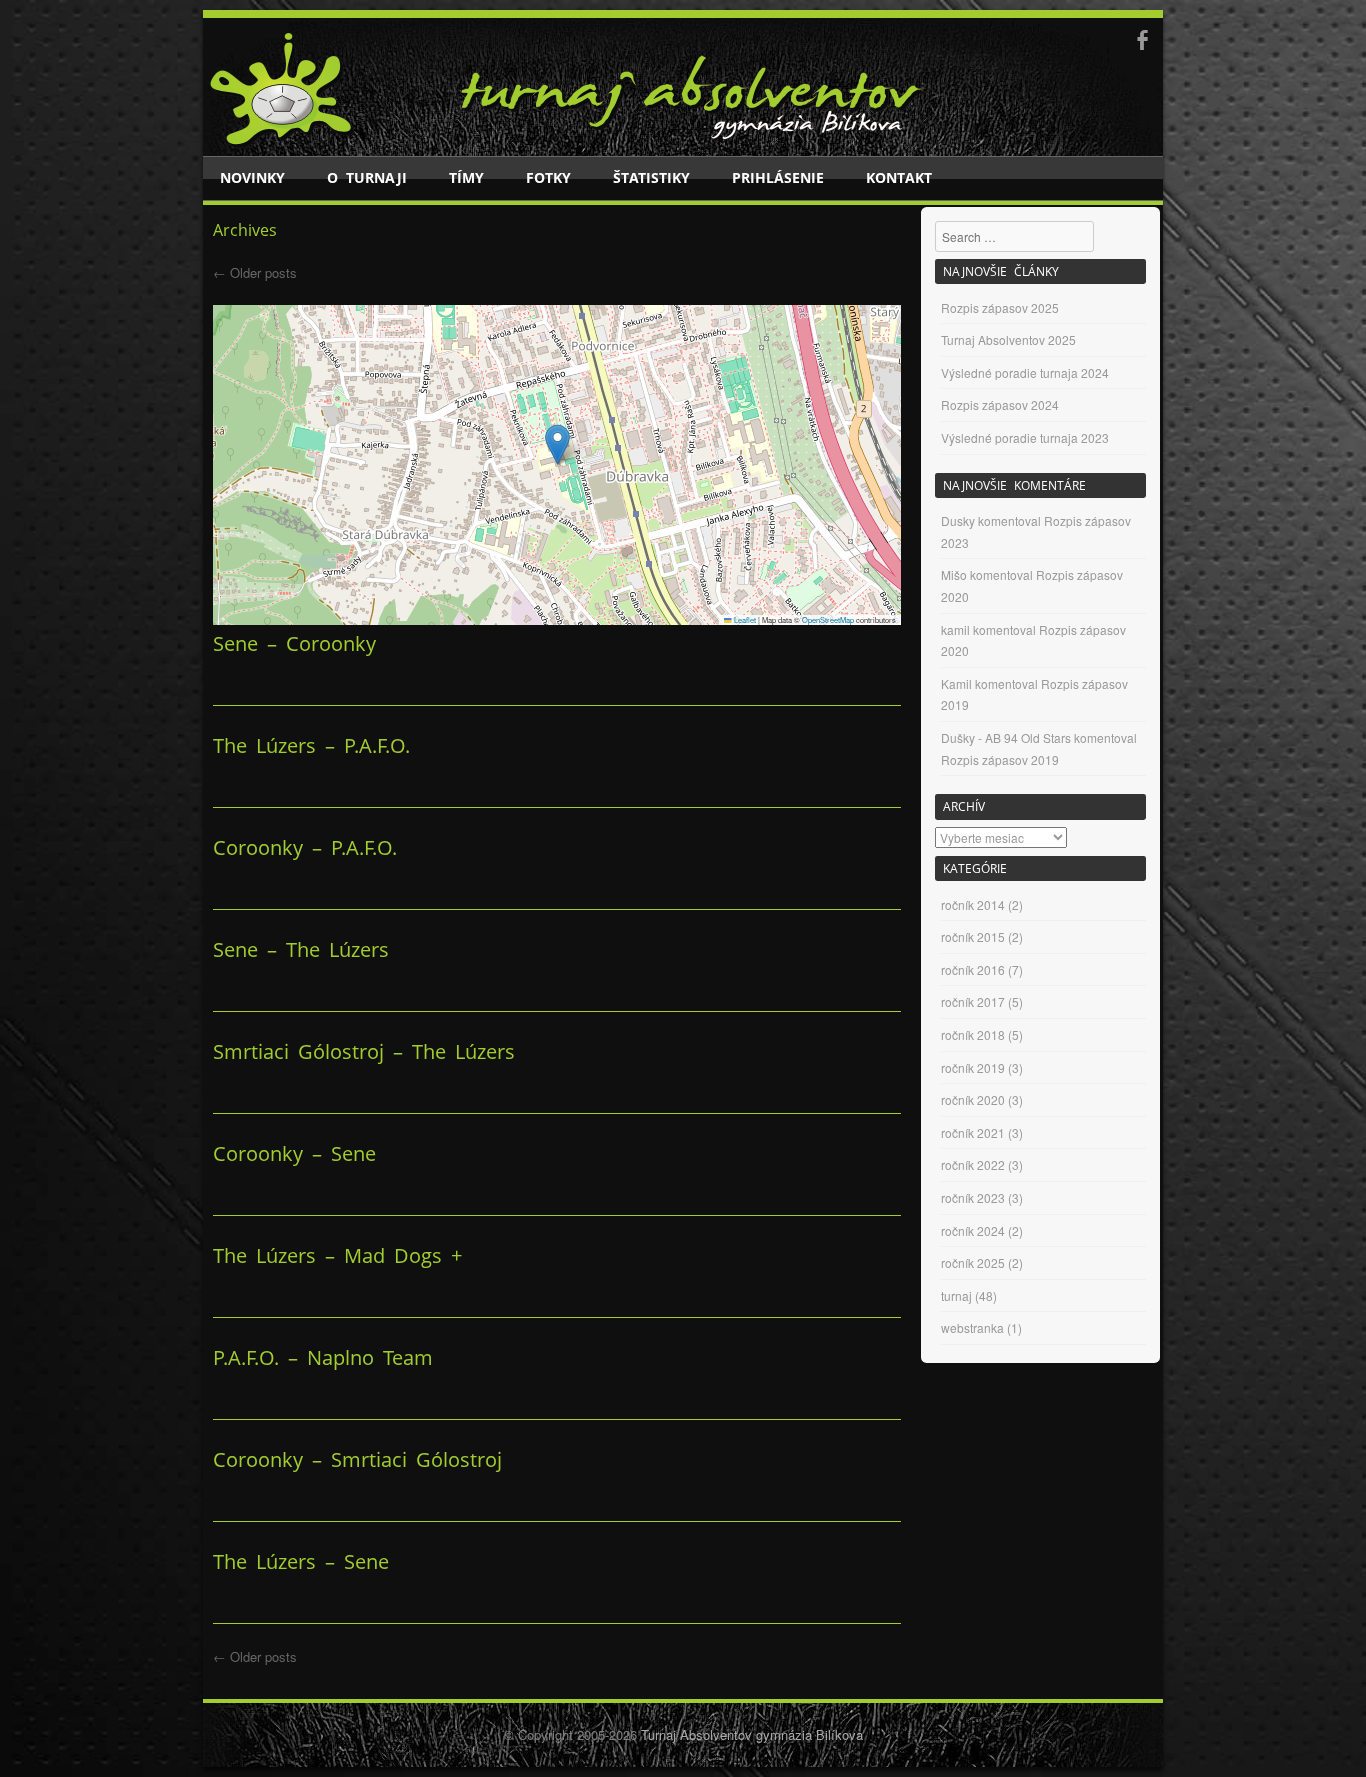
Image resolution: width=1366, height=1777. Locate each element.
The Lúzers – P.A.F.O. (311, 745)
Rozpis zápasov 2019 (1000, 759)
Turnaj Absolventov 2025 (1008, 339)
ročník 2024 (973, 1230)
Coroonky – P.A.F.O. (305, 847)
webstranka (972, 1327)
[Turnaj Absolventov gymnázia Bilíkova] (281, 142)
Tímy (466, 177)
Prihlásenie (778, 177)
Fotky (548, 177)
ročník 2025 (973, 1262)
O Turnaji (367, 177)
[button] (557, 444)
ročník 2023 (973, 1197)
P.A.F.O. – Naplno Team (323, 1357)
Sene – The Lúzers (301, 949)
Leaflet (744, 619)
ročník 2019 (973, 1067)
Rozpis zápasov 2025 (1000, 307)
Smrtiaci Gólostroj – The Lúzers (364, 1051)
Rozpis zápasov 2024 (1000, 404)
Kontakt (899, 177)
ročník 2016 (973, 969)
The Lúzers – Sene (301, 1561)
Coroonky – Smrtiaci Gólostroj (357, 1459)
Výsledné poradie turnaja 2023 (1025, 437)
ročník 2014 (973, 904)
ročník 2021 (973, 1132)
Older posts (255, 272)
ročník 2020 (973, 1099)
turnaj (956, 1295)
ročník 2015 (973, 936)
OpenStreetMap (828, 619)
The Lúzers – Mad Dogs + (337, 1255)
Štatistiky (651, 177)
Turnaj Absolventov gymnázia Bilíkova (752, 1734)
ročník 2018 (973, 1034)
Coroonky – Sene (294, 1153)
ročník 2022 (973, 1164)
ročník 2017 (973, 1001)
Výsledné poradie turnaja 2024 (1025, 372)
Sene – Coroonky (294, 643)
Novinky (252, 177)
